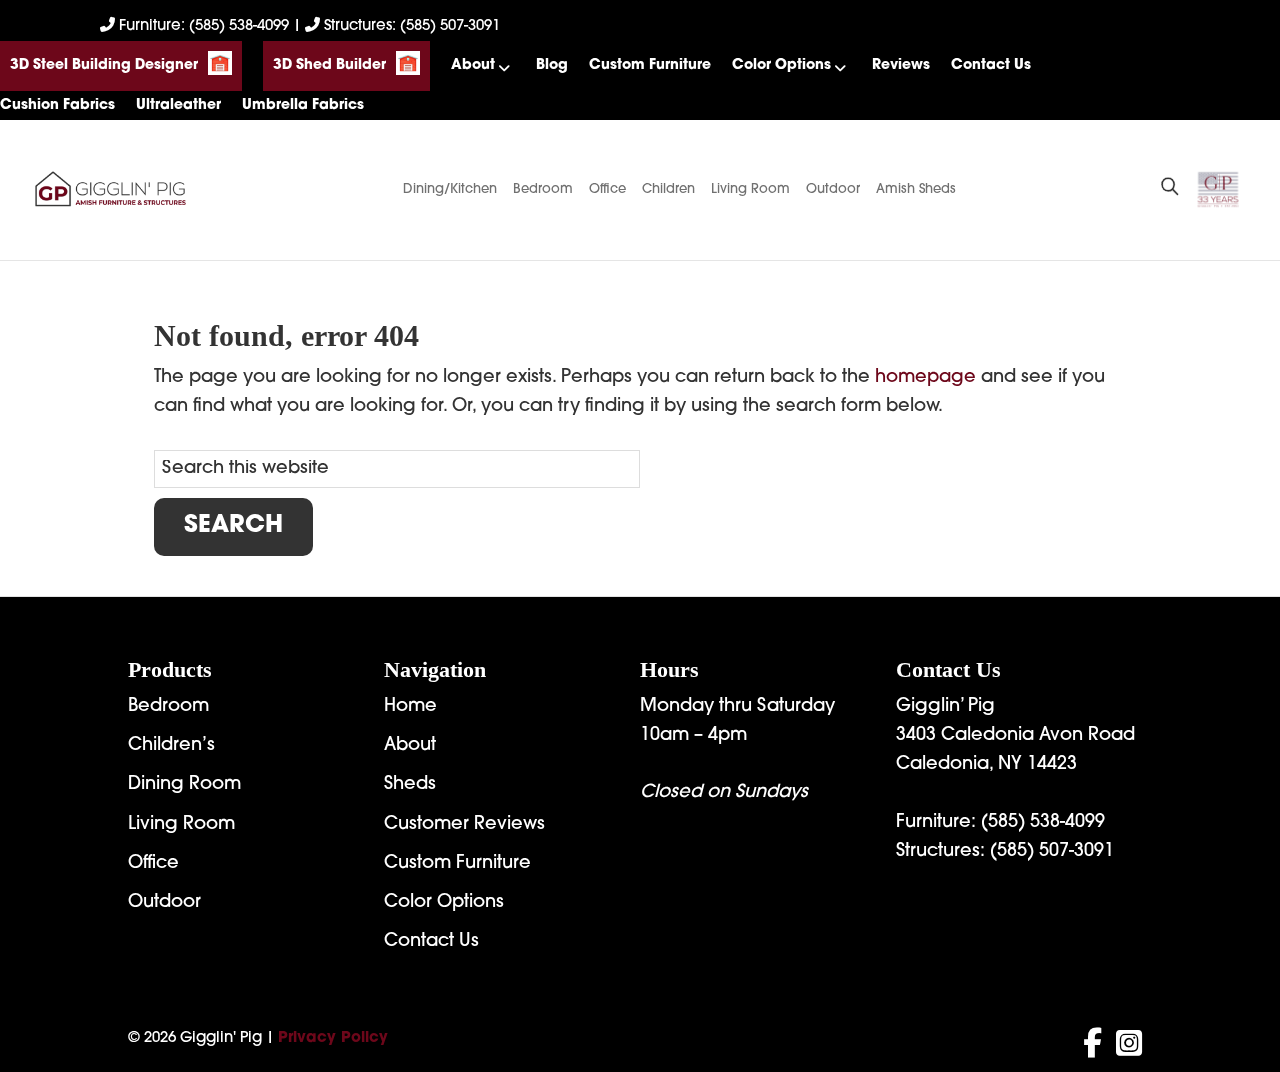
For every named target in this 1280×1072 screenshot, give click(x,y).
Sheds (410, 785)
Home (410, 707)
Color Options (781, 65)
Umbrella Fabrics (303, 105)
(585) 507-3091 (1052, 852)
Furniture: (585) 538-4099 (204, 26)
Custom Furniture (650, 65)
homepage (925, 378)
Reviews (901, 65)
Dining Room (184, 785)
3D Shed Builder (329, 65)
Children (668, 189)
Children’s (171, 746)
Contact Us (991, 65)
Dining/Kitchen (450, 189)
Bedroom (543, 189)
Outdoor (833, 189)
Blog (552, 65)
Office (607, 189)
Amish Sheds (916, 189)
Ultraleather (178, 105)
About (473, 65)
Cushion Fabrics (57, 105)
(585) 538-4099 (1043, 823)
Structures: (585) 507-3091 (410, 26)
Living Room (750, 189)
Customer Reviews (464, 825)
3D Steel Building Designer (104, 65)
